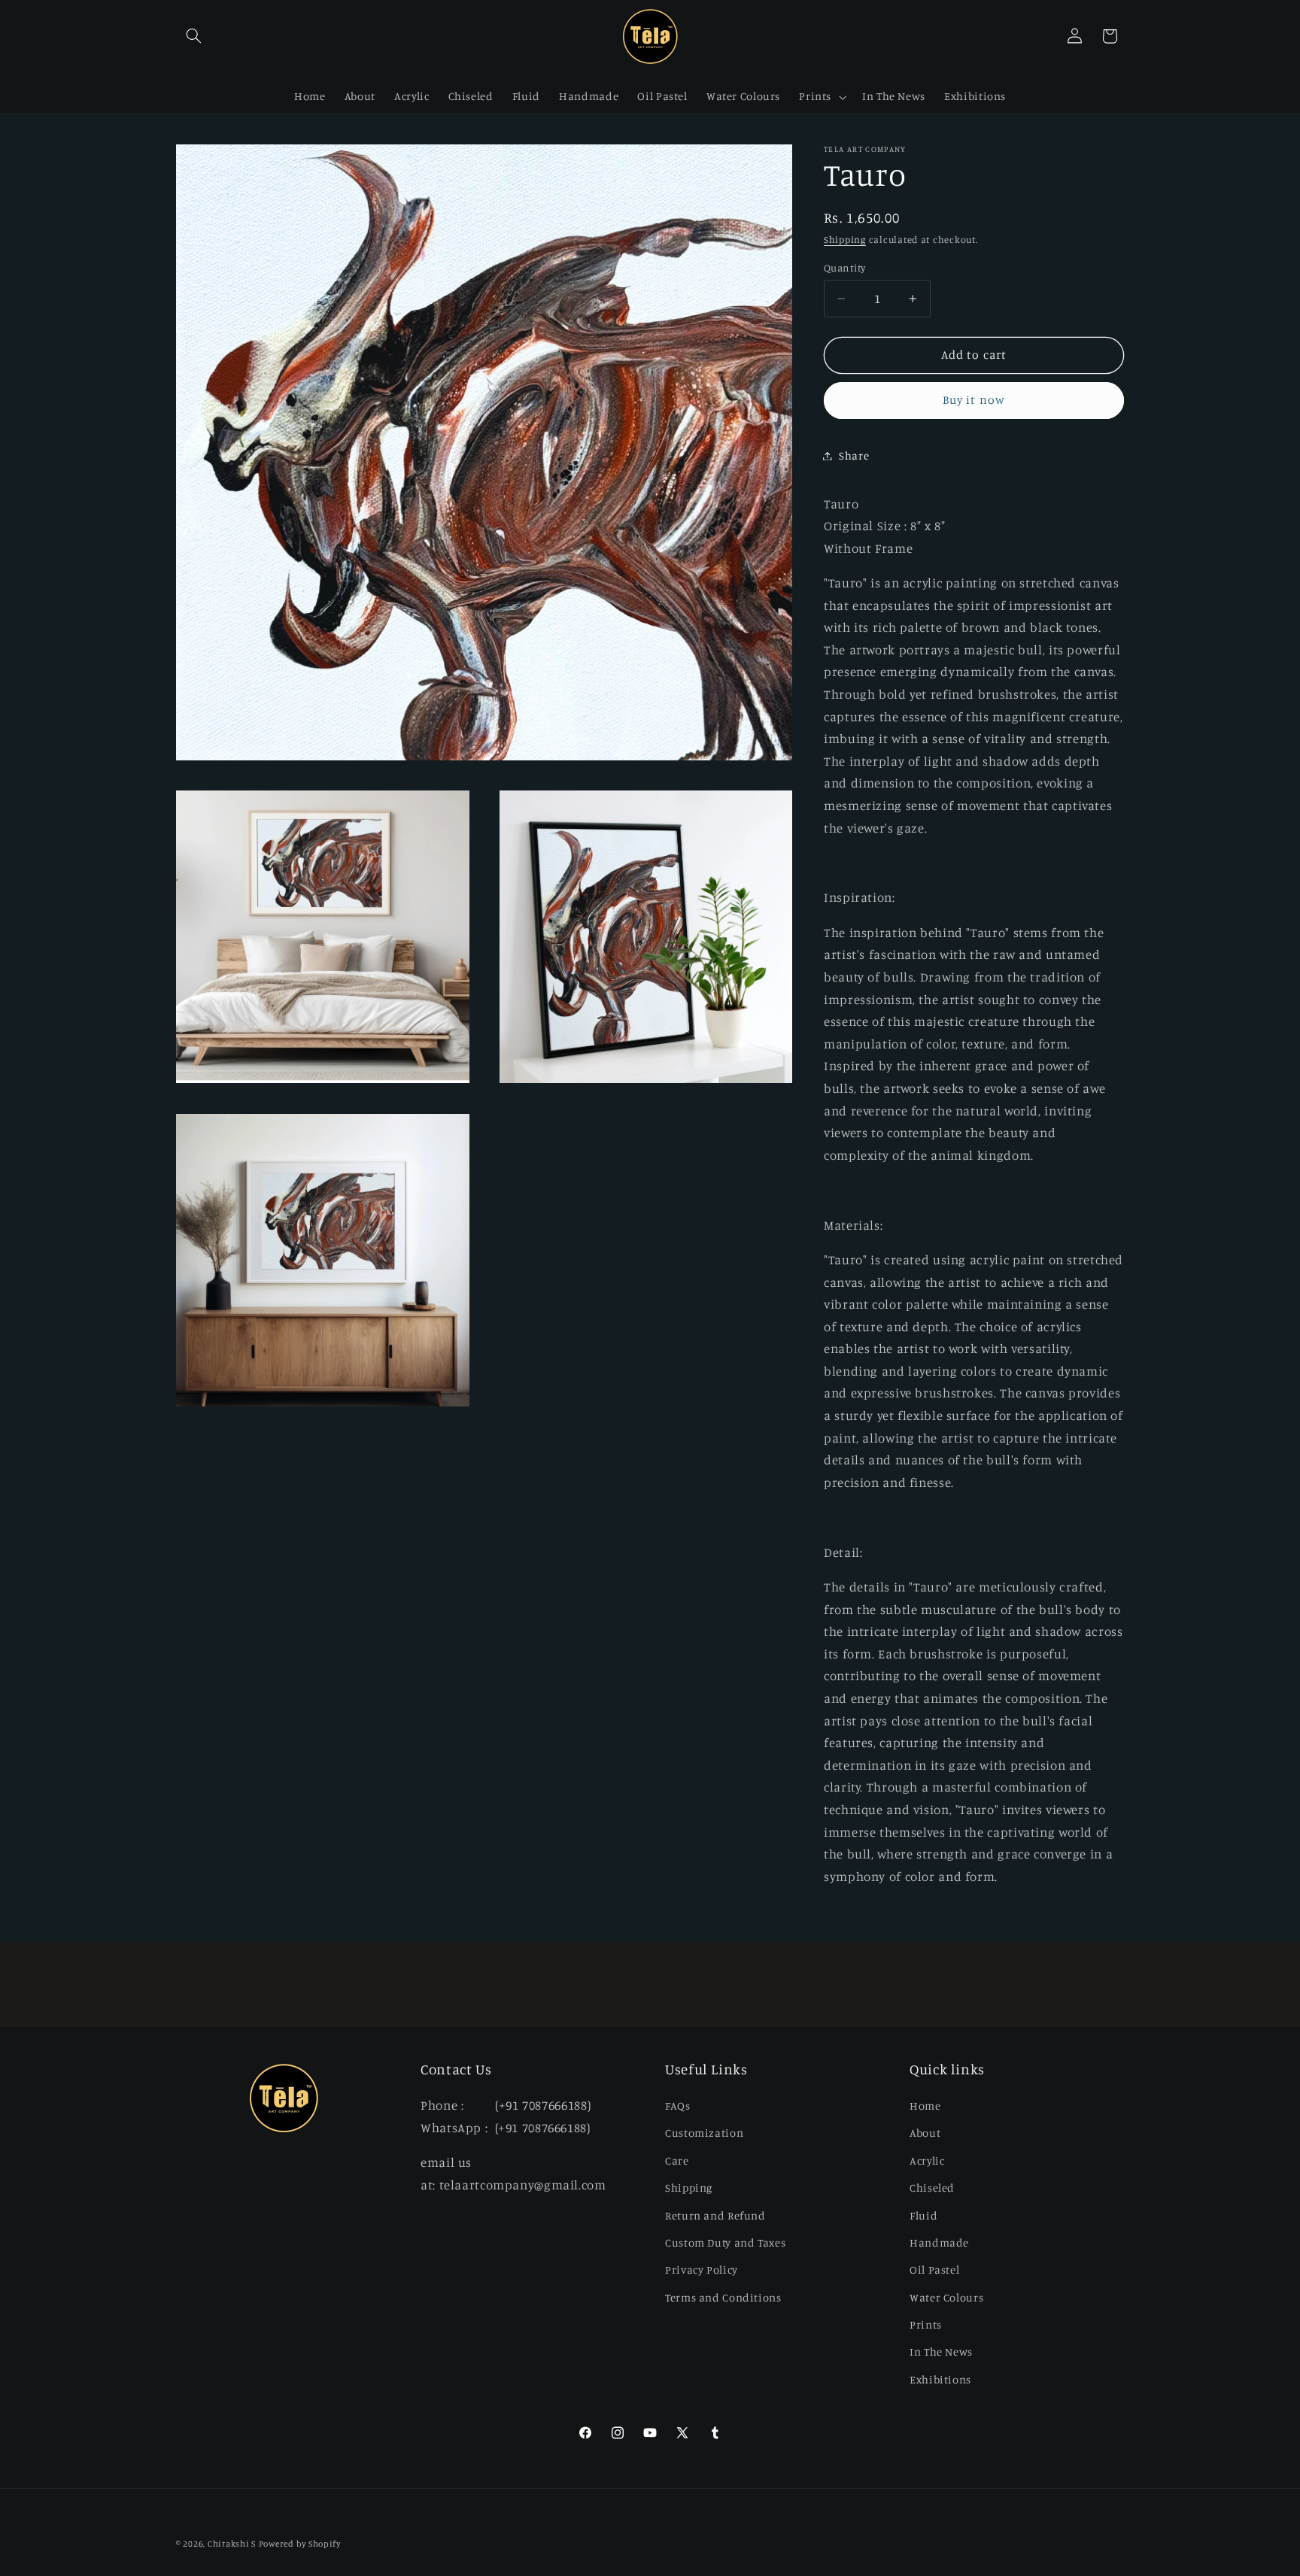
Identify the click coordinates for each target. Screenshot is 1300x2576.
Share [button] (854, 455)
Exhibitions (940, 2379)
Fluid (923, 2215)
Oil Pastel (934, 2270)
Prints (926, 2324)
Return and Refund (715, 2215)
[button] (193, 36)
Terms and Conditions (723, 2297)
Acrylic (927, 2160)
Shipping (845, 240)
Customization (704, 2133)
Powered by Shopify (300, 2544)
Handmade (939, 2242)
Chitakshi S (232, 2544)
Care (677, 2160)
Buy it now (974, 400)
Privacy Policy (702, 2270)
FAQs (678, 2105)
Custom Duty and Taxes (725, 2242)
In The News (941, 2351)
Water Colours (946, 2297)
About (925, 2133)
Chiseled (932, 2187)
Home (925, 2105)
